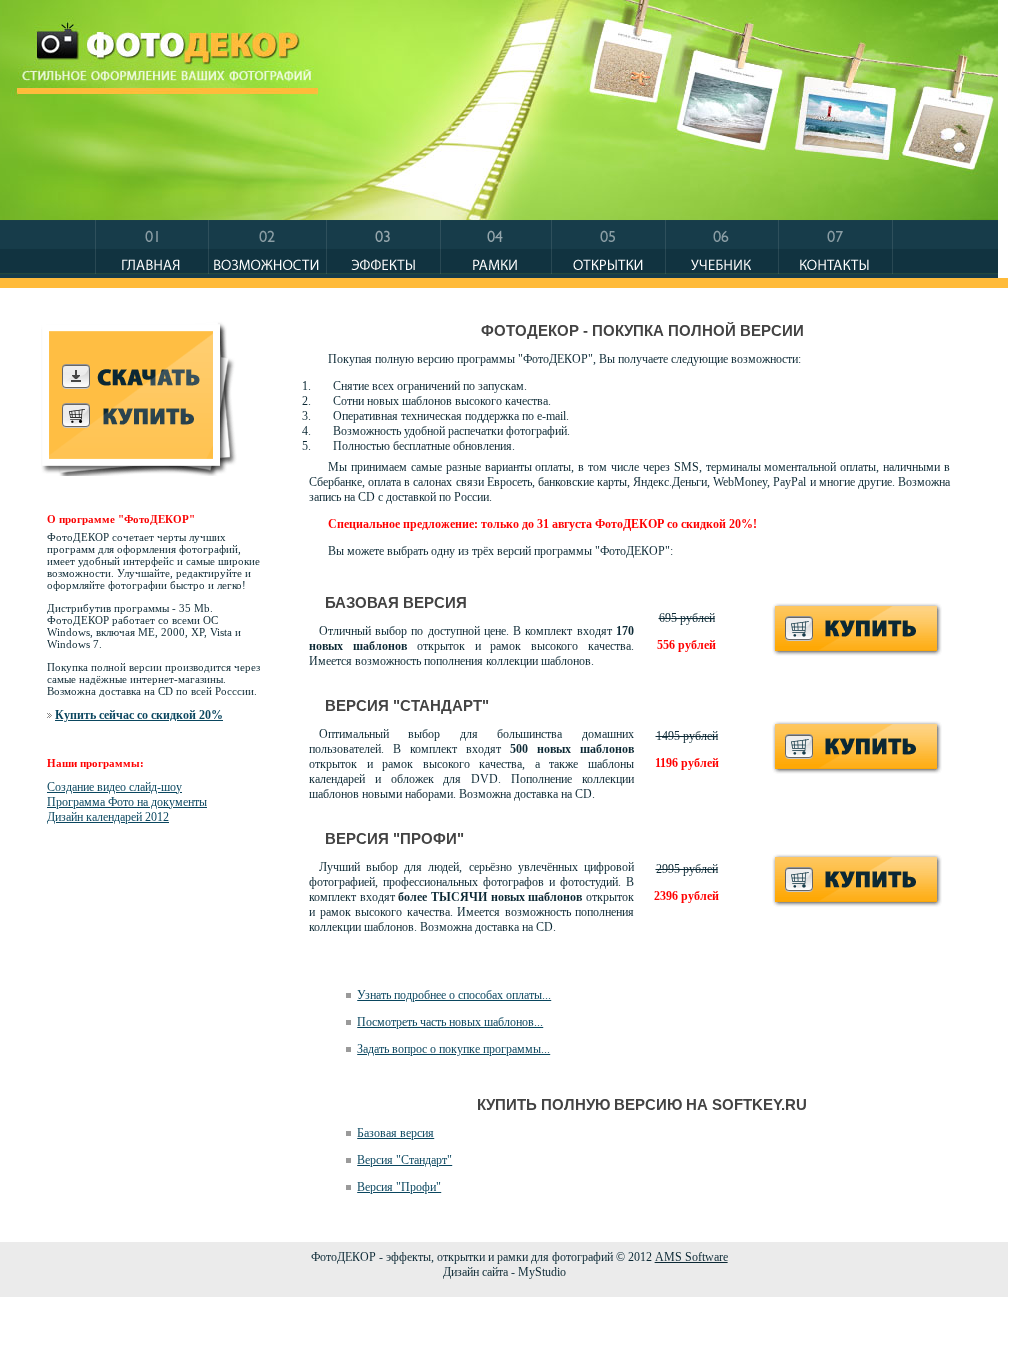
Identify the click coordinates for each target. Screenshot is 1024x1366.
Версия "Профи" (399, 1187)
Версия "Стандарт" (404, 1160)
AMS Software (691, 1257)
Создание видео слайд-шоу (114, 787)
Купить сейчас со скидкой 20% (139, 715)
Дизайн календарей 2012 (108, 817)
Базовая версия (395, 1133)
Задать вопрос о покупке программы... (453, 1049)
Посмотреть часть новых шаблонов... (450, 1022)
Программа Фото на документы (127, 802)
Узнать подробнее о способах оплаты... (454, 995)
